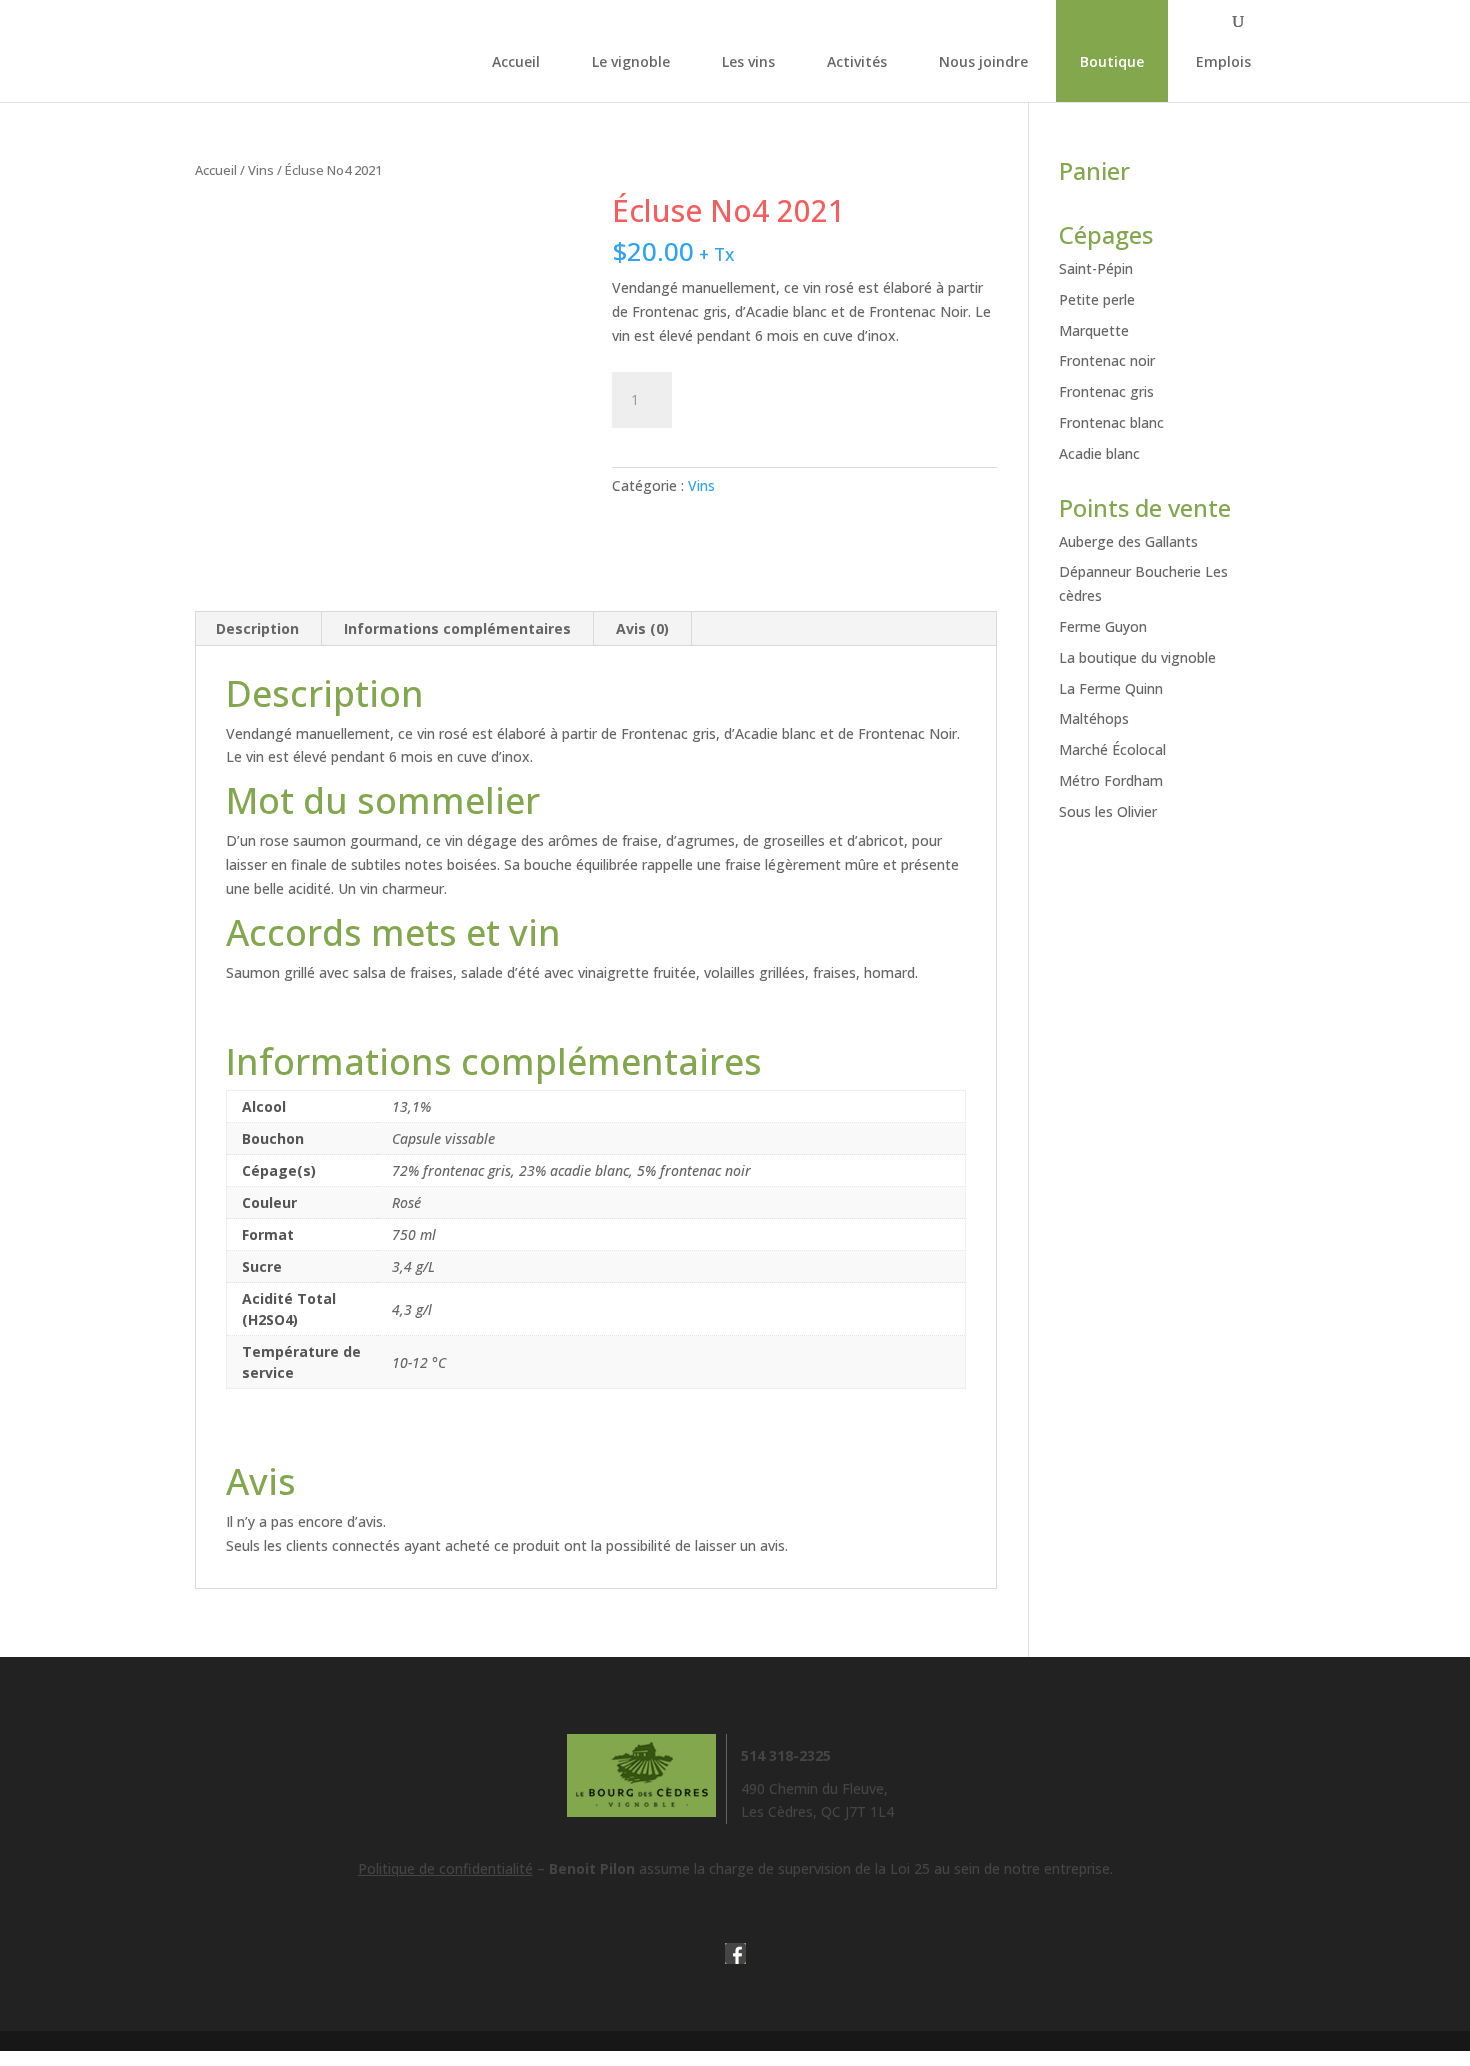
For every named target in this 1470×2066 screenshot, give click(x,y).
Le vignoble (631, 61)
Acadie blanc (1099, 453)
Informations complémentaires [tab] (457, 628)
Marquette (1094, 330)
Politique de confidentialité (445, 1868)
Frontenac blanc (1111, 422)
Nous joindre (983, 61)
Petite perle (1097, 299)
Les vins (748, 61)
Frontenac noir (1107, 360)
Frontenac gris (1106, 391)
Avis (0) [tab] (642, 628)
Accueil (516, 61)
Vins (261, 170)
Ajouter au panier (801, 395)
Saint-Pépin (1096, 268)
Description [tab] (257, 628)
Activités (857, 61)
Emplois (1223, 61)
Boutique (1112, 61)
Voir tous (1133, 867)
